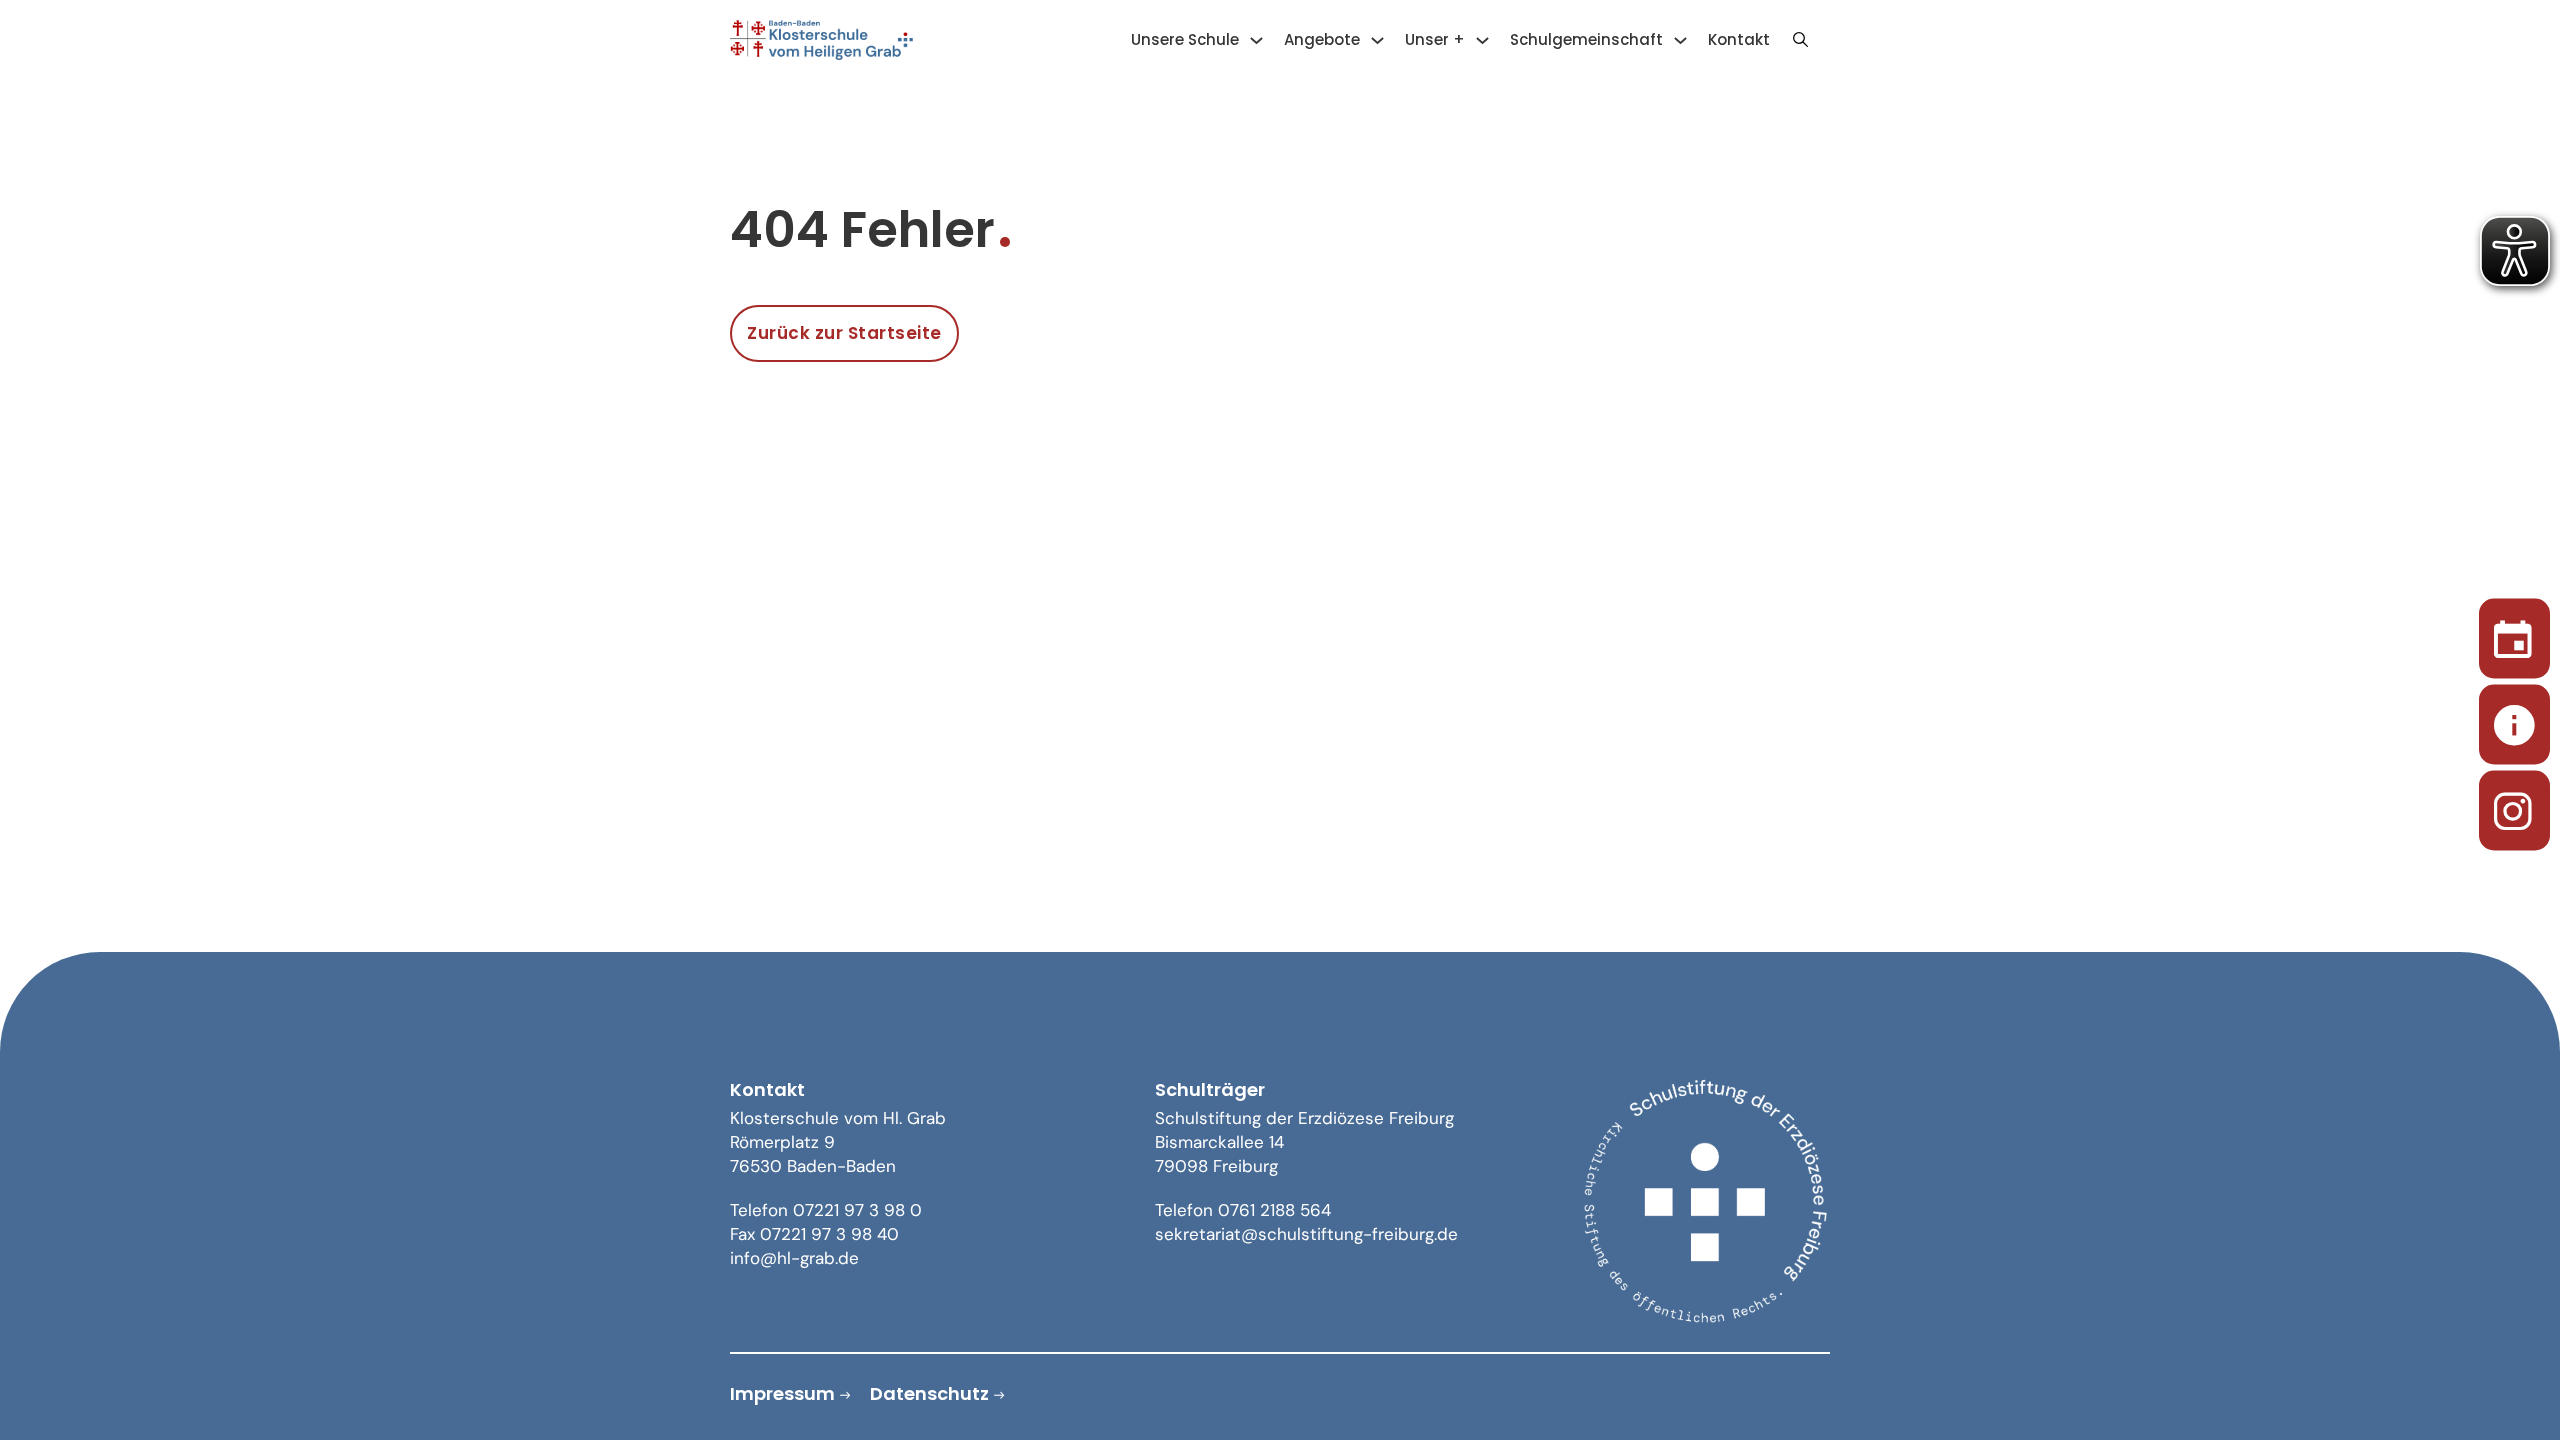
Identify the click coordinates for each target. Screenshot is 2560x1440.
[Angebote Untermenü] (1377, 40)
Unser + (1435, 39)
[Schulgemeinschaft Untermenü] (1680, 40)
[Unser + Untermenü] (1482, 40)
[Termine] (2514, 634)
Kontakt (1739, 39)
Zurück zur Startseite (844, 333)
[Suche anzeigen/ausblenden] (1800, 40)
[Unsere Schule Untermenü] (1256, 40)
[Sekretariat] (2514, 720)
